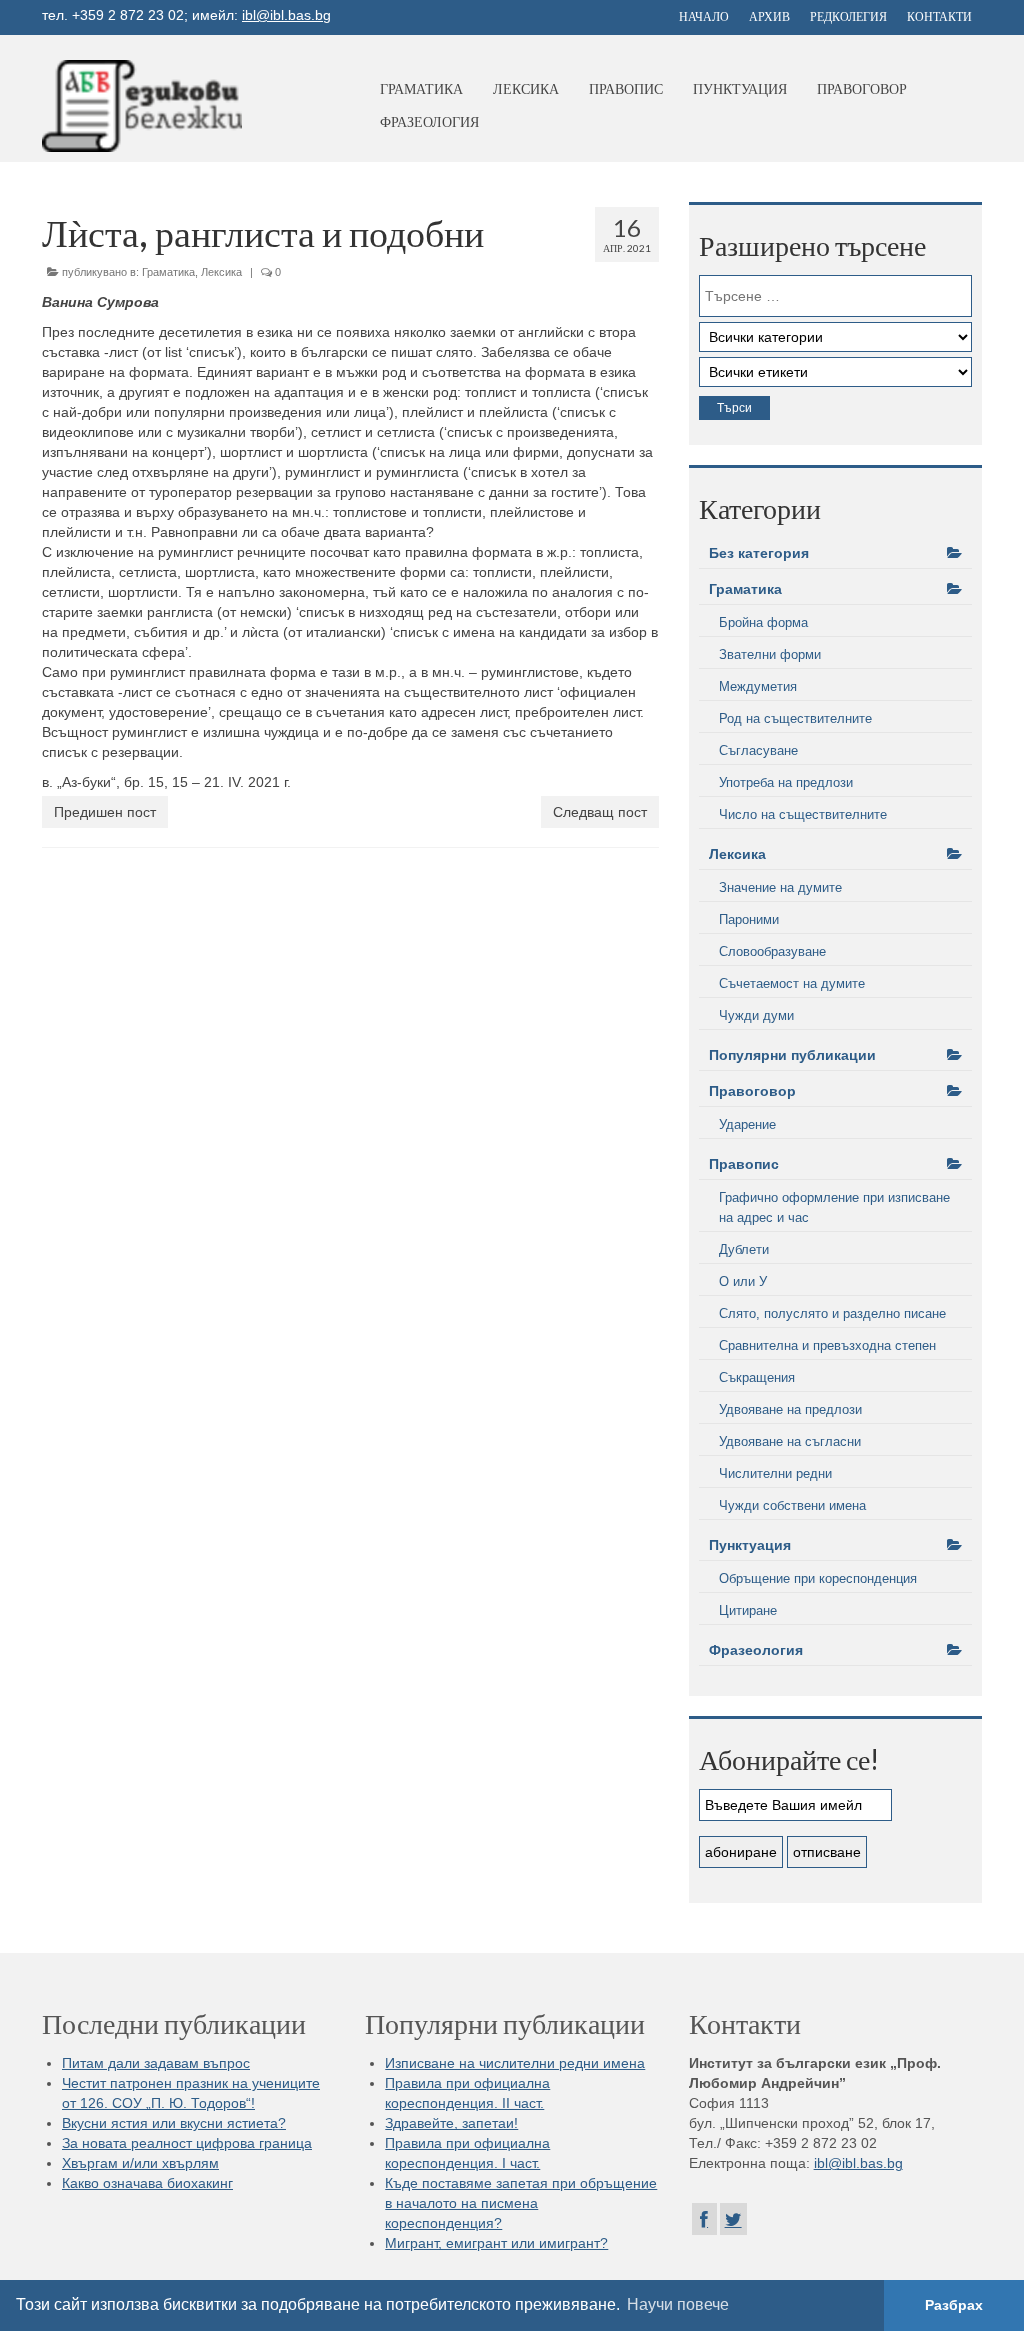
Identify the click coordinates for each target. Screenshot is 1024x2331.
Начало (704, 16)
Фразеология (429, 121)
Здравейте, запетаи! (451, 2123)
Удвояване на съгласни (790, 1441)
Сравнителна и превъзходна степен (827, 1345)
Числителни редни (775, 1473)
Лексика (526, 88)
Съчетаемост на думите (792, 983)
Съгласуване (758, 750)
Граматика (421, 88)
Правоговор (862, 88)
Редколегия (848, 16)
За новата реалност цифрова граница (187, 2143)
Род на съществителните (795, 718)
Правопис (626, 88)
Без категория (759, 553)
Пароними (749, 919)
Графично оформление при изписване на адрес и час (834, 1207)
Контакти (939, 16)
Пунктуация (740, 88)
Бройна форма (763, 622)
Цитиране (748, 1610)
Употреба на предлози (786, 782)
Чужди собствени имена (792, 1505)
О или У (743, 1281)
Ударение (747, 1124)
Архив (769, 16)
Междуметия (758, 686)
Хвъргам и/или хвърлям (140, 2163)
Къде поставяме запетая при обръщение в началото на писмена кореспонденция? (521, 2203)
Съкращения (757, 1377)
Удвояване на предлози (790, 1409)
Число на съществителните (803, 814)
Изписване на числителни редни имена (515, 2063)
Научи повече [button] (678, 2304)
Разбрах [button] (954, 2305)
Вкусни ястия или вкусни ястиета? (174, 2123)
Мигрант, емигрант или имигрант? (496, 2243)
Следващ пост (600, 812)
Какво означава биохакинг (147, 2183)
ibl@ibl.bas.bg (286, 15)
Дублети (744, 1249)
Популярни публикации (792, 1055)
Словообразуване (772, 951)
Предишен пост (105, 812)
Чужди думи (756, 1015)
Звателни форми (770, 654)
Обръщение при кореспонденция (818, 1578)
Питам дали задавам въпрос (156, 2063)
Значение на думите (780, 887)
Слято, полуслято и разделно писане (832, 1313)
